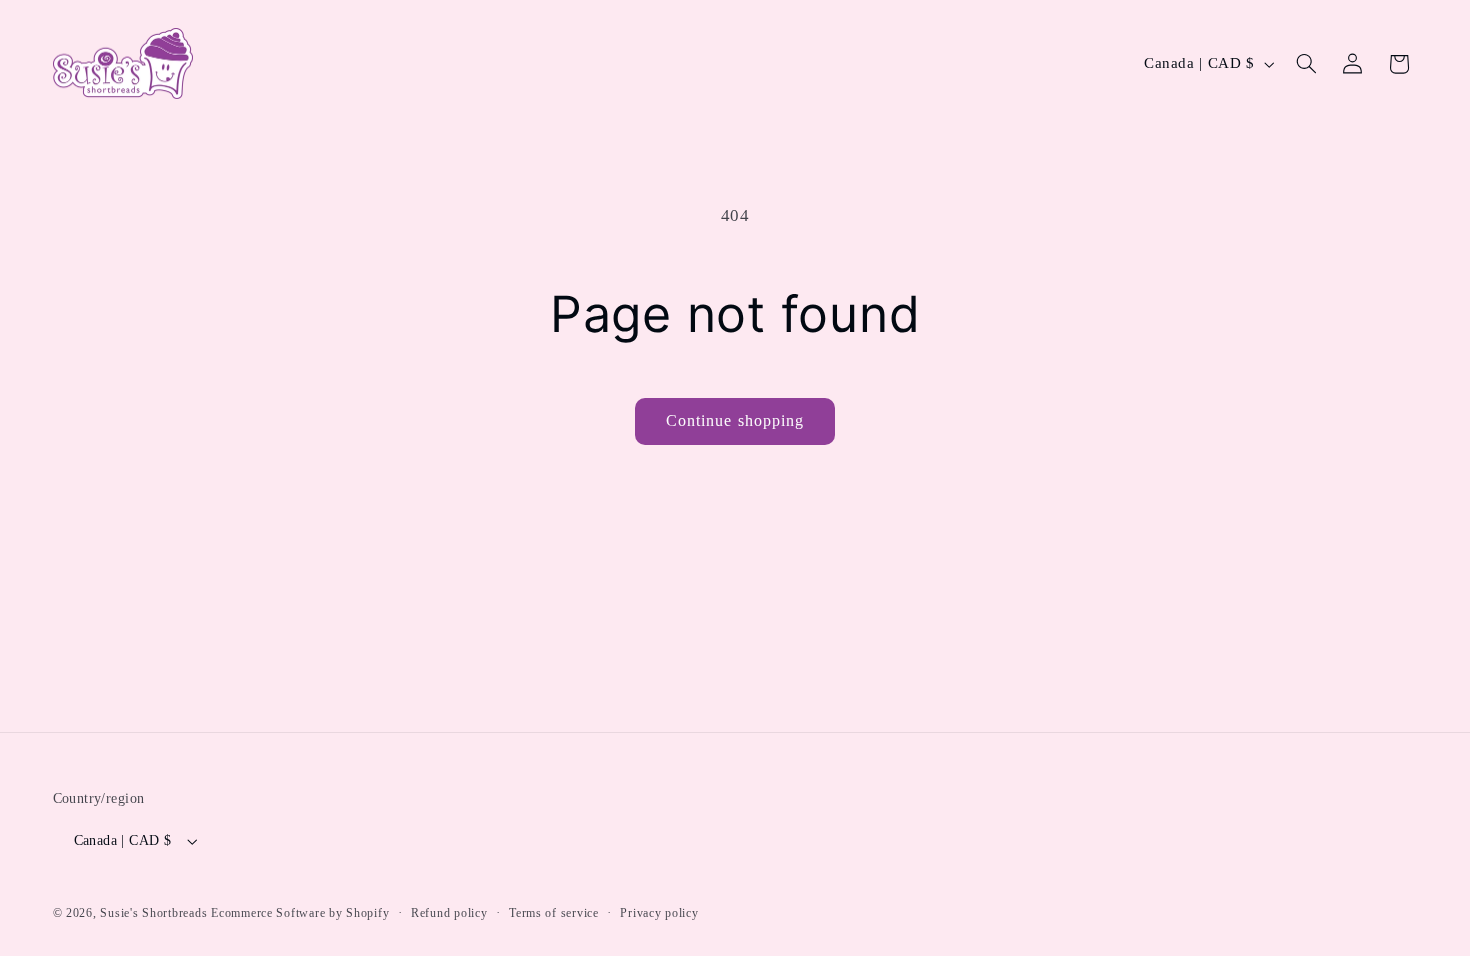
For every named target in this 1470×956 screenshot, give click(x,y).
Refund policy (449, 913)
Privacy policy (659, 913)
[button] (1306, 64)
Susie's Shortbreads (153, 913)
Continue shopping (735, 420)
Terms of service (554, 913)
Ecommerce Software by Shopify (300, 913)
